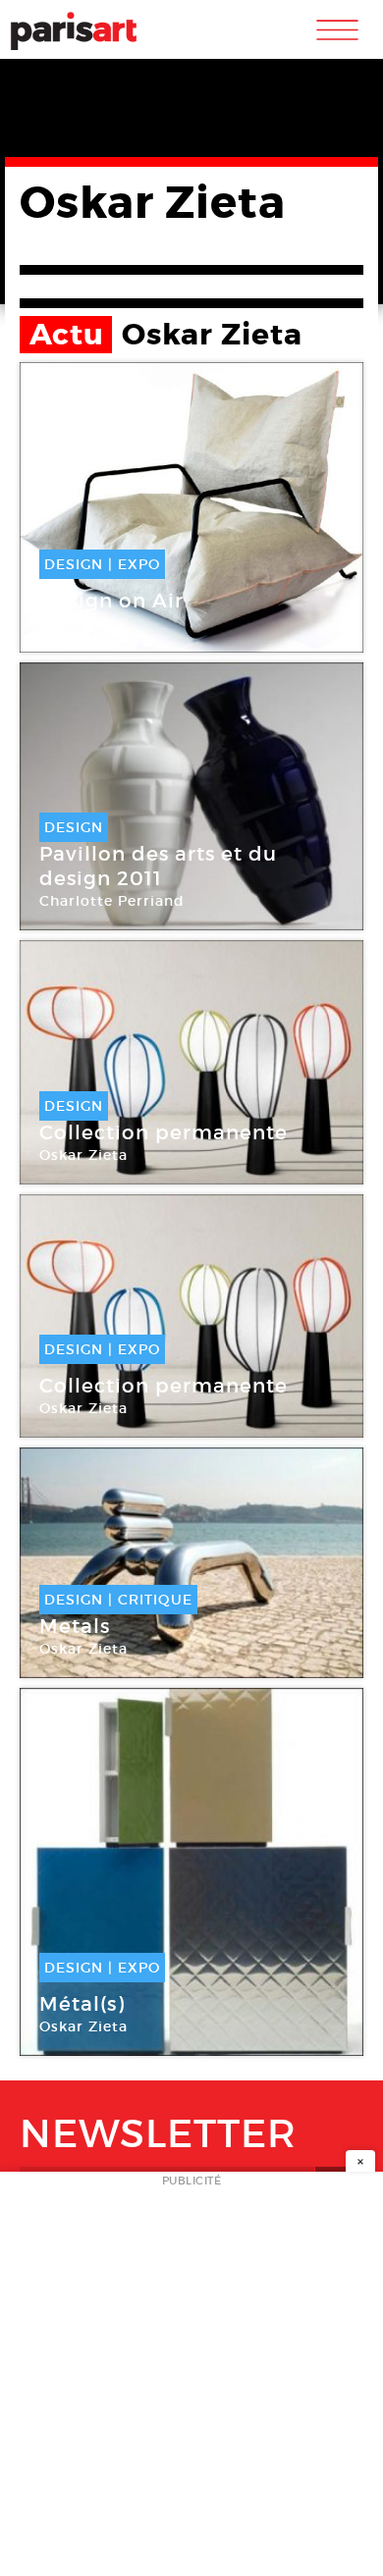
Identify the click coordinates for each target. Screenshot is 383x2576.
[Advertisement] (191, 2380)
